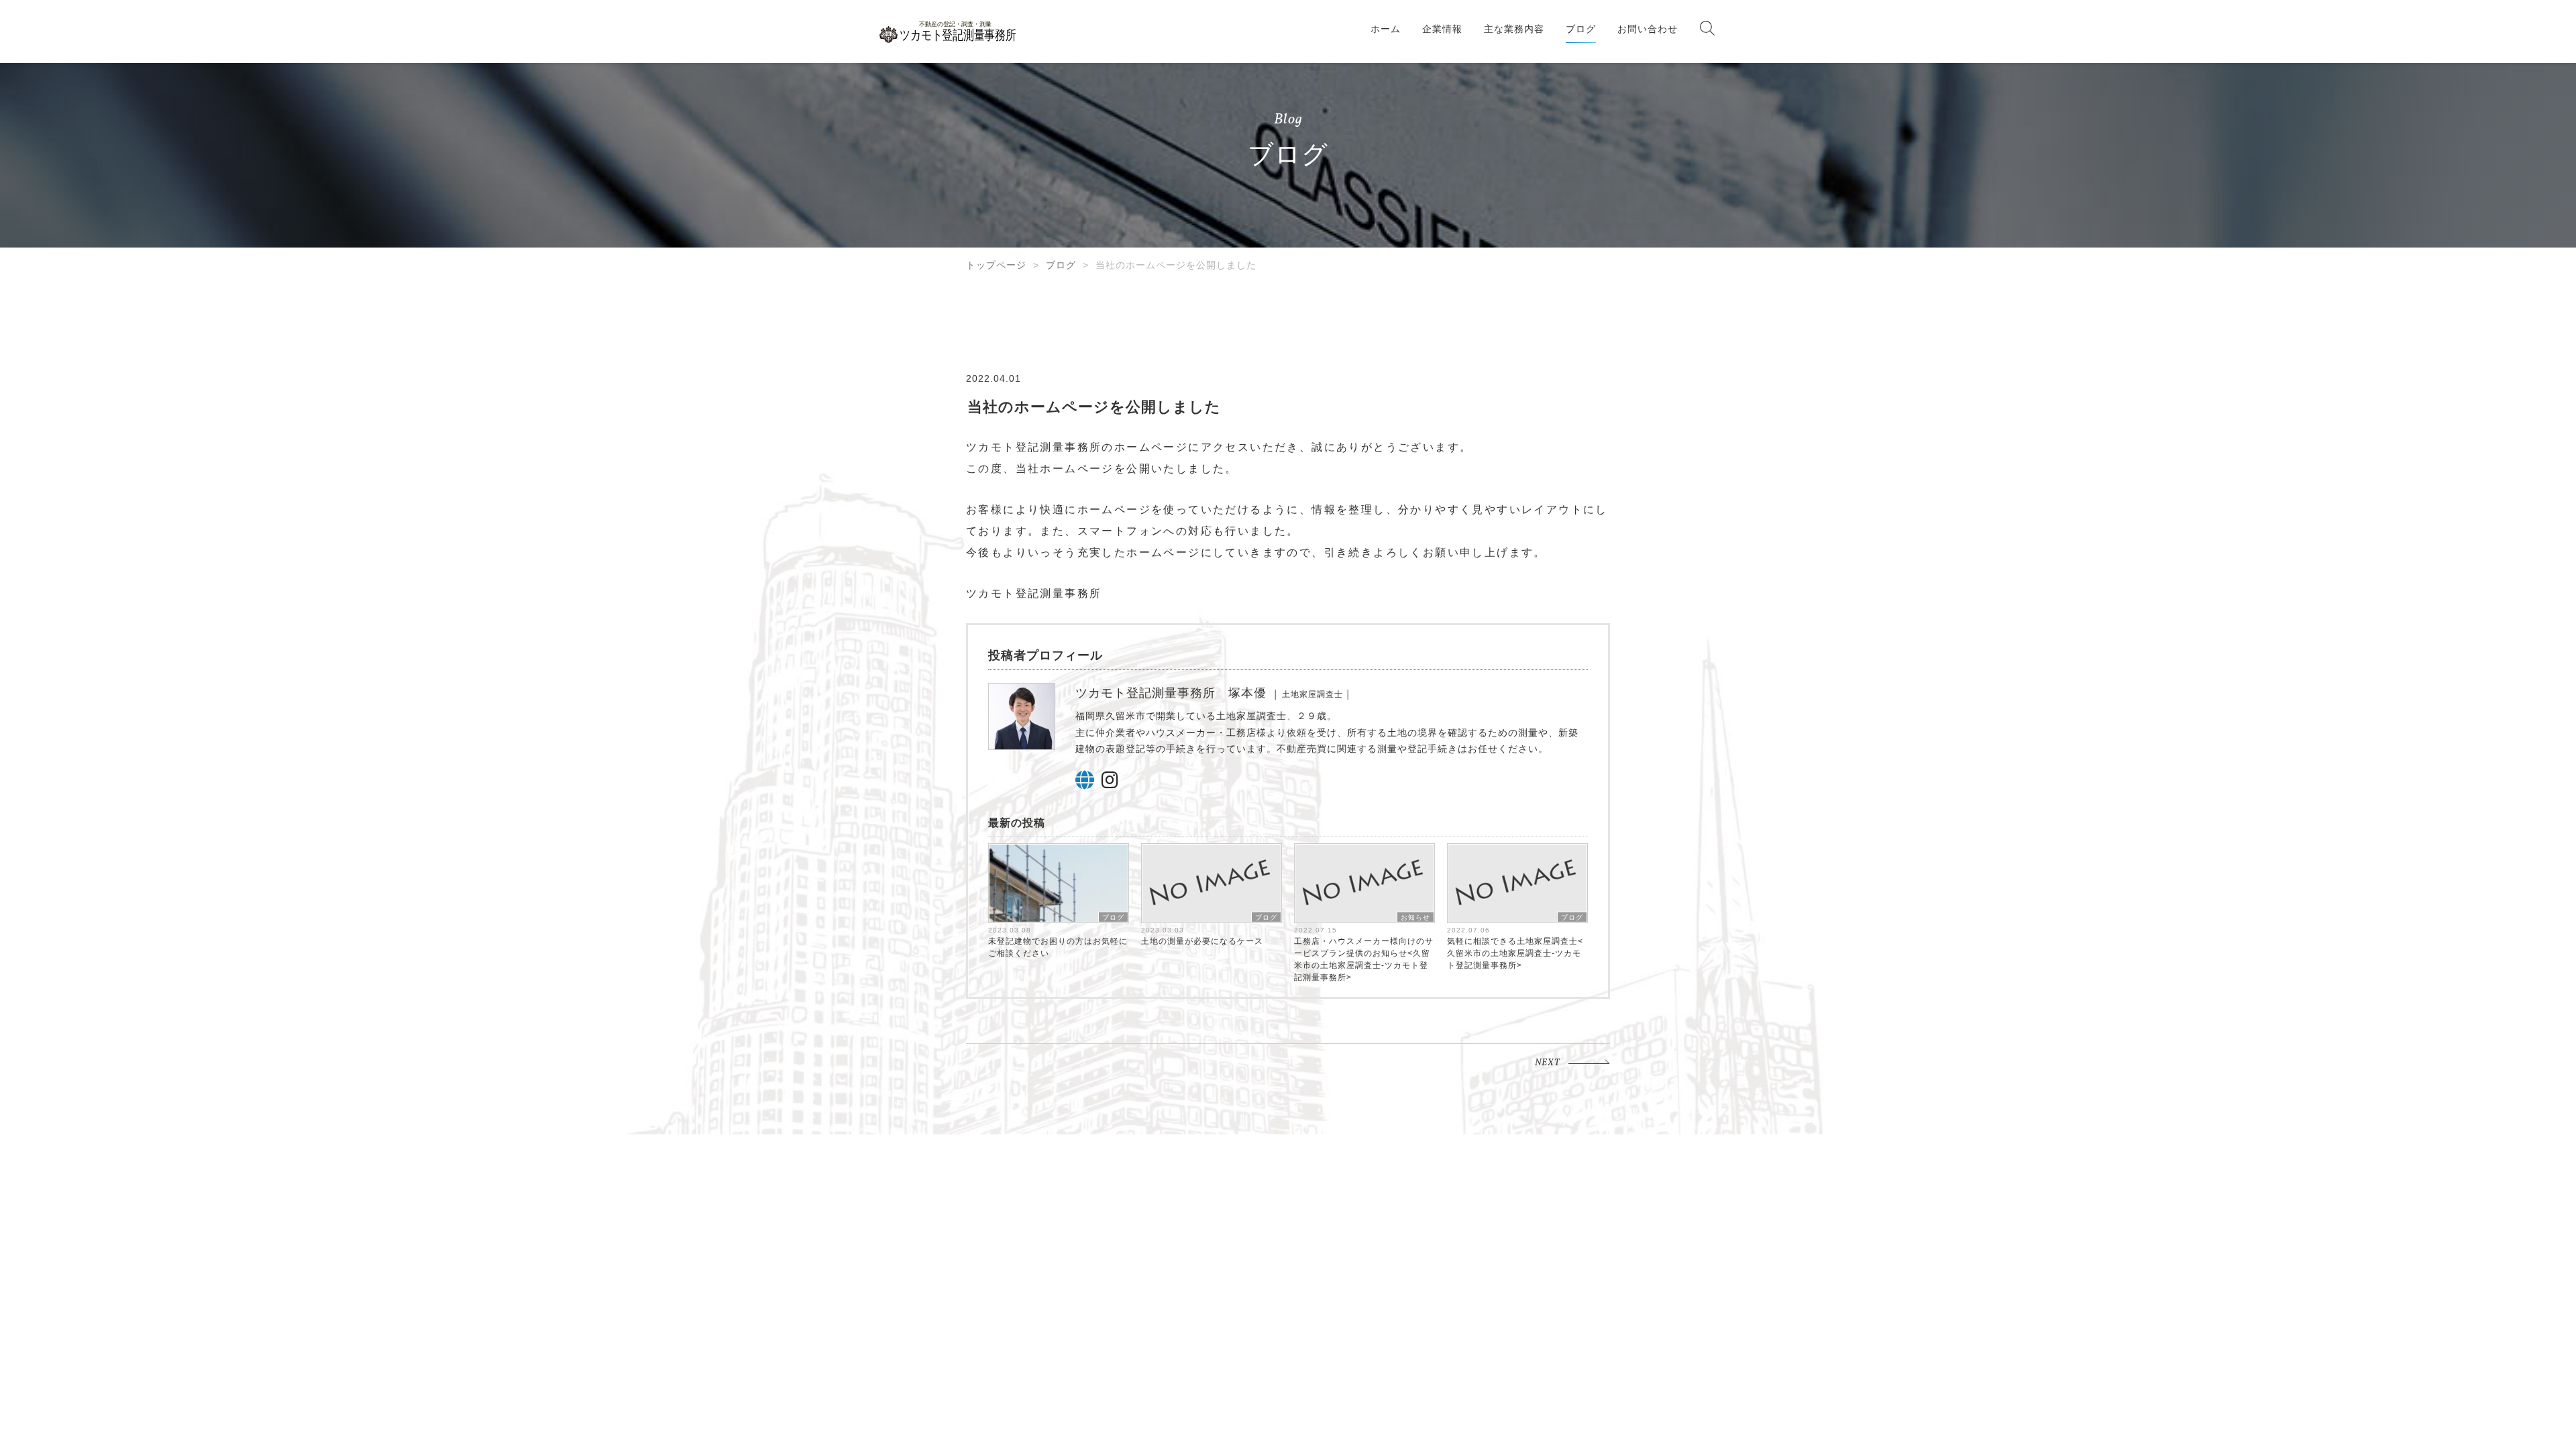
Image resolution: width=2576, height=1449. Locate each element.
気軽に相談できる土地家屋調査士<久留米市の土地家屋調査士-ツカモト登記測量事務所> (1515, 953)
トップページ (996, 265)
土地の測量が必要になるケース (1202, 941)
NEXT (1548, 1063)
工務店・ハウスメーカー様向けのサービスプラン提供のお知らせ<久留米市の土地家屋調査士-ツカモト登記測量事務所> (1364, 959)
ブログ (1581, 29)
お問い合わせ (1648, 29)
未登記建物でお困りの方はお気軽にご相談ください (1058, 947)
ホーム (1386, 29)
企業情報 (1442, 29)
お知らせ (1415, 917)
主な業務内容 (1514, 29)
